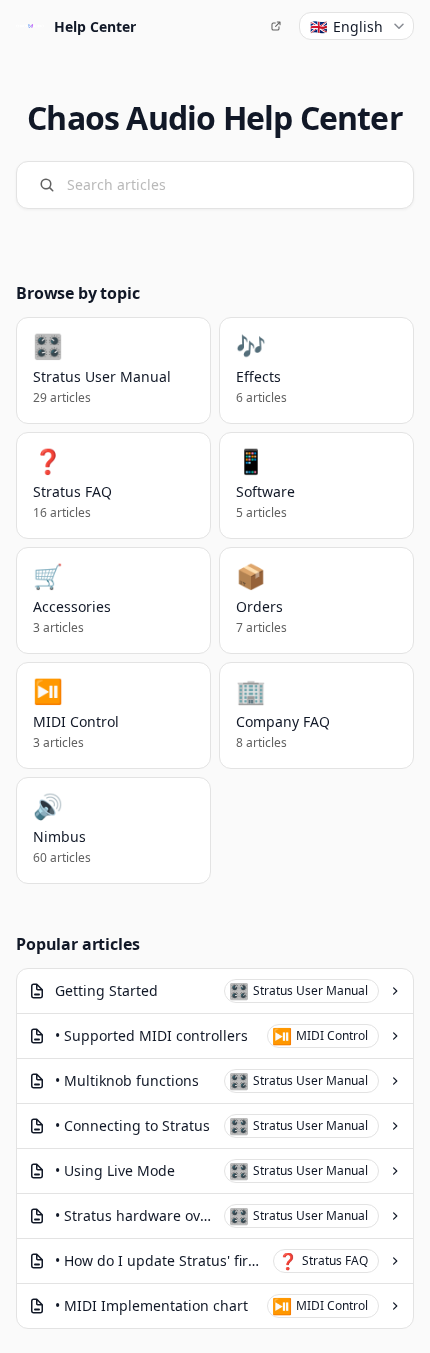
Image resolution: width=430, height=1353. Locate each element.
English (346, 26)
